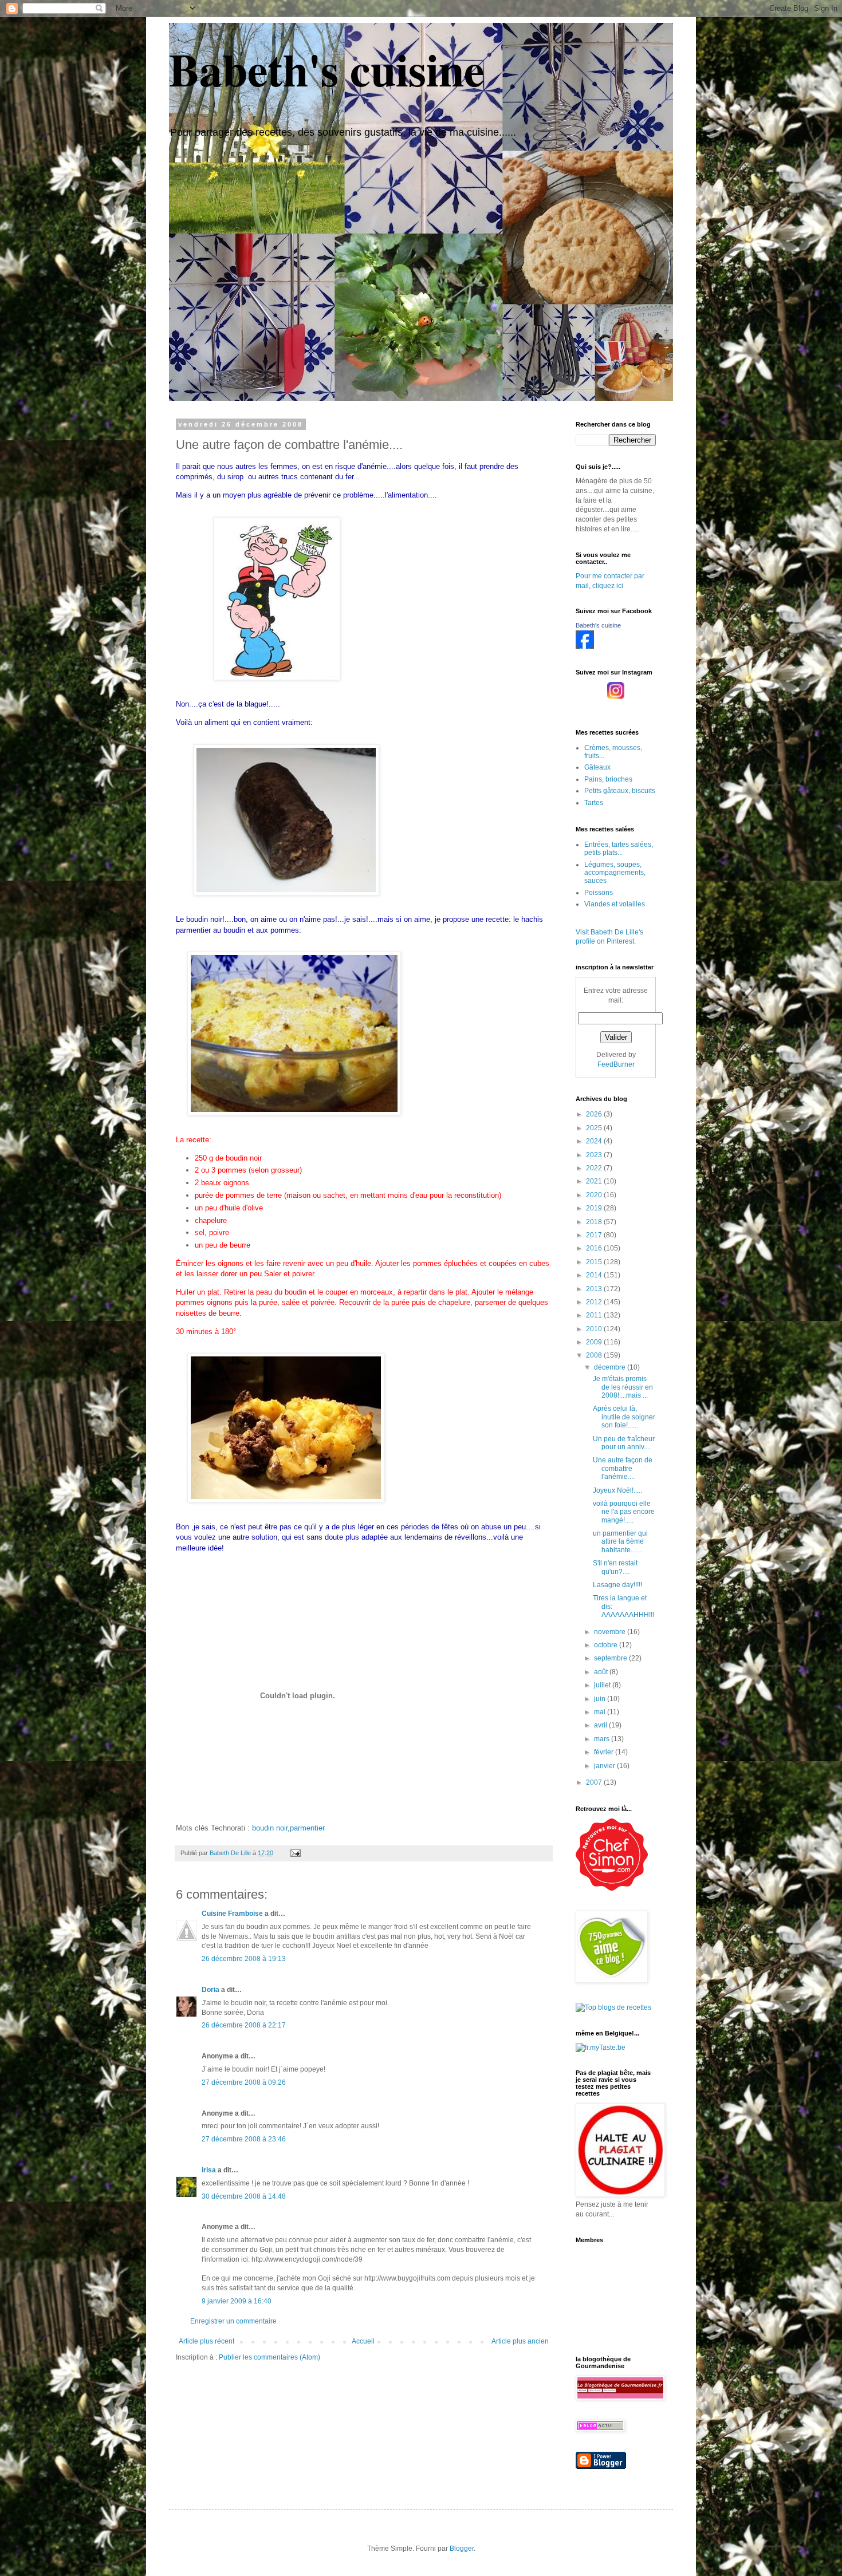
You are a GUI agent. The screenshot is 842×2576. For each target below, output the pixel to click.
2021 (595, 1181)
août (602, 1672)
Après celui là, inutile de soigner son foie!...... (624, 1417)
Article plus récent (206, 2341)
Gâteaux (597, 767)
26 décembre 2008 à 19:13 (244, 1959)
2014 (595, 1275)
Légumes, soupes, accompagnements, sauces (615, 873)
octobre (607, 1645)
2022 (595, 1168)
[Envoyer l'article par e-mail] (295, 1853)
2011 (595, 1315)
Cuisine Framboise (232, 1914)
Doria (210, 1990)
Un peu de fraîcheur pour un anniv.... (624, 1443)
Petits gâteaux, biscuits (620, 791)
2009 (595, 1342)
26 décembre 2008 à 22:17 (244, 2025)
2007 (595, 1782)
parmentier (307, 1828)
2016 (595, 1248)
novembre (611, 1632)
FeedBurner (616, 1064)
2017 (595, 1235)
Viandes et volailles (615, 904)
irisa (209, 2170)
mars (603, 1739)
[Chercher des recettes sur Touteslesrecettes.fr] (613, 2007)
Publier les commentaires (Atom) (269, 2357)
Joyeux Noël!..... (617, 1490)
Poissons (599, 893)
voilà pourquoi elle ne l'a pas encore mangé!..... (624, 1512)
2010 (595, 1329)
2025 (595, 1128)
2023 (595, 1155)
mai (601, 1712)
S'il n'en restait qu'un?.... (615, 1567)
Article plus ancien (520, 2341)
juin (601, 1699)
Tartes (594, 803)
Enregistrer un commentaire (233, 2321)
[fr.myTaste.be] (601, 2048)
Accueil (363, 2341)
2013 (595, 1289)
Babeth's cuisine (327, 69)
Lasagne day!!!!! (617, 1585)
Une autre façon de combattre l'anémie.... (623, 1468)
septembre (611, 1658)
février (605, 1752)
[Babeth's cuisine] (585, 646)
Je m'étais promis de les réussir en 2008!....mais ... (623, 1387)
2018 (595, 1222)
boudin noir (270, 1828)
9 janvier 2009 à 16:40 (237, 2301)
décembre (611, 1367)
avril (601, 1725)
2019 (595, 1208)
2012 (595, 1302)
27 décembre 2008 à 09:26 (244, 2082)
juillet (603, 1685)
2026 (595, 1114)
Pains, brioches (608, 779)
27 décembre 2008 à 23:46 (244, 2139)
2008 (595, 1355)
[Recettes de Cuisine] (612, 1888)
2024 (595, 1141)
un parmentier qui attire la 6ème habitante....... (620, 1542)
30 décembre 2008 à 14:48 (244, 2196)
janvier (605, 1766)
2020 (595, 1195)
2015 (595, 1262)
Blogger (462, 2549)
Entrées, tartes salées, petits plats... (619, 849)
